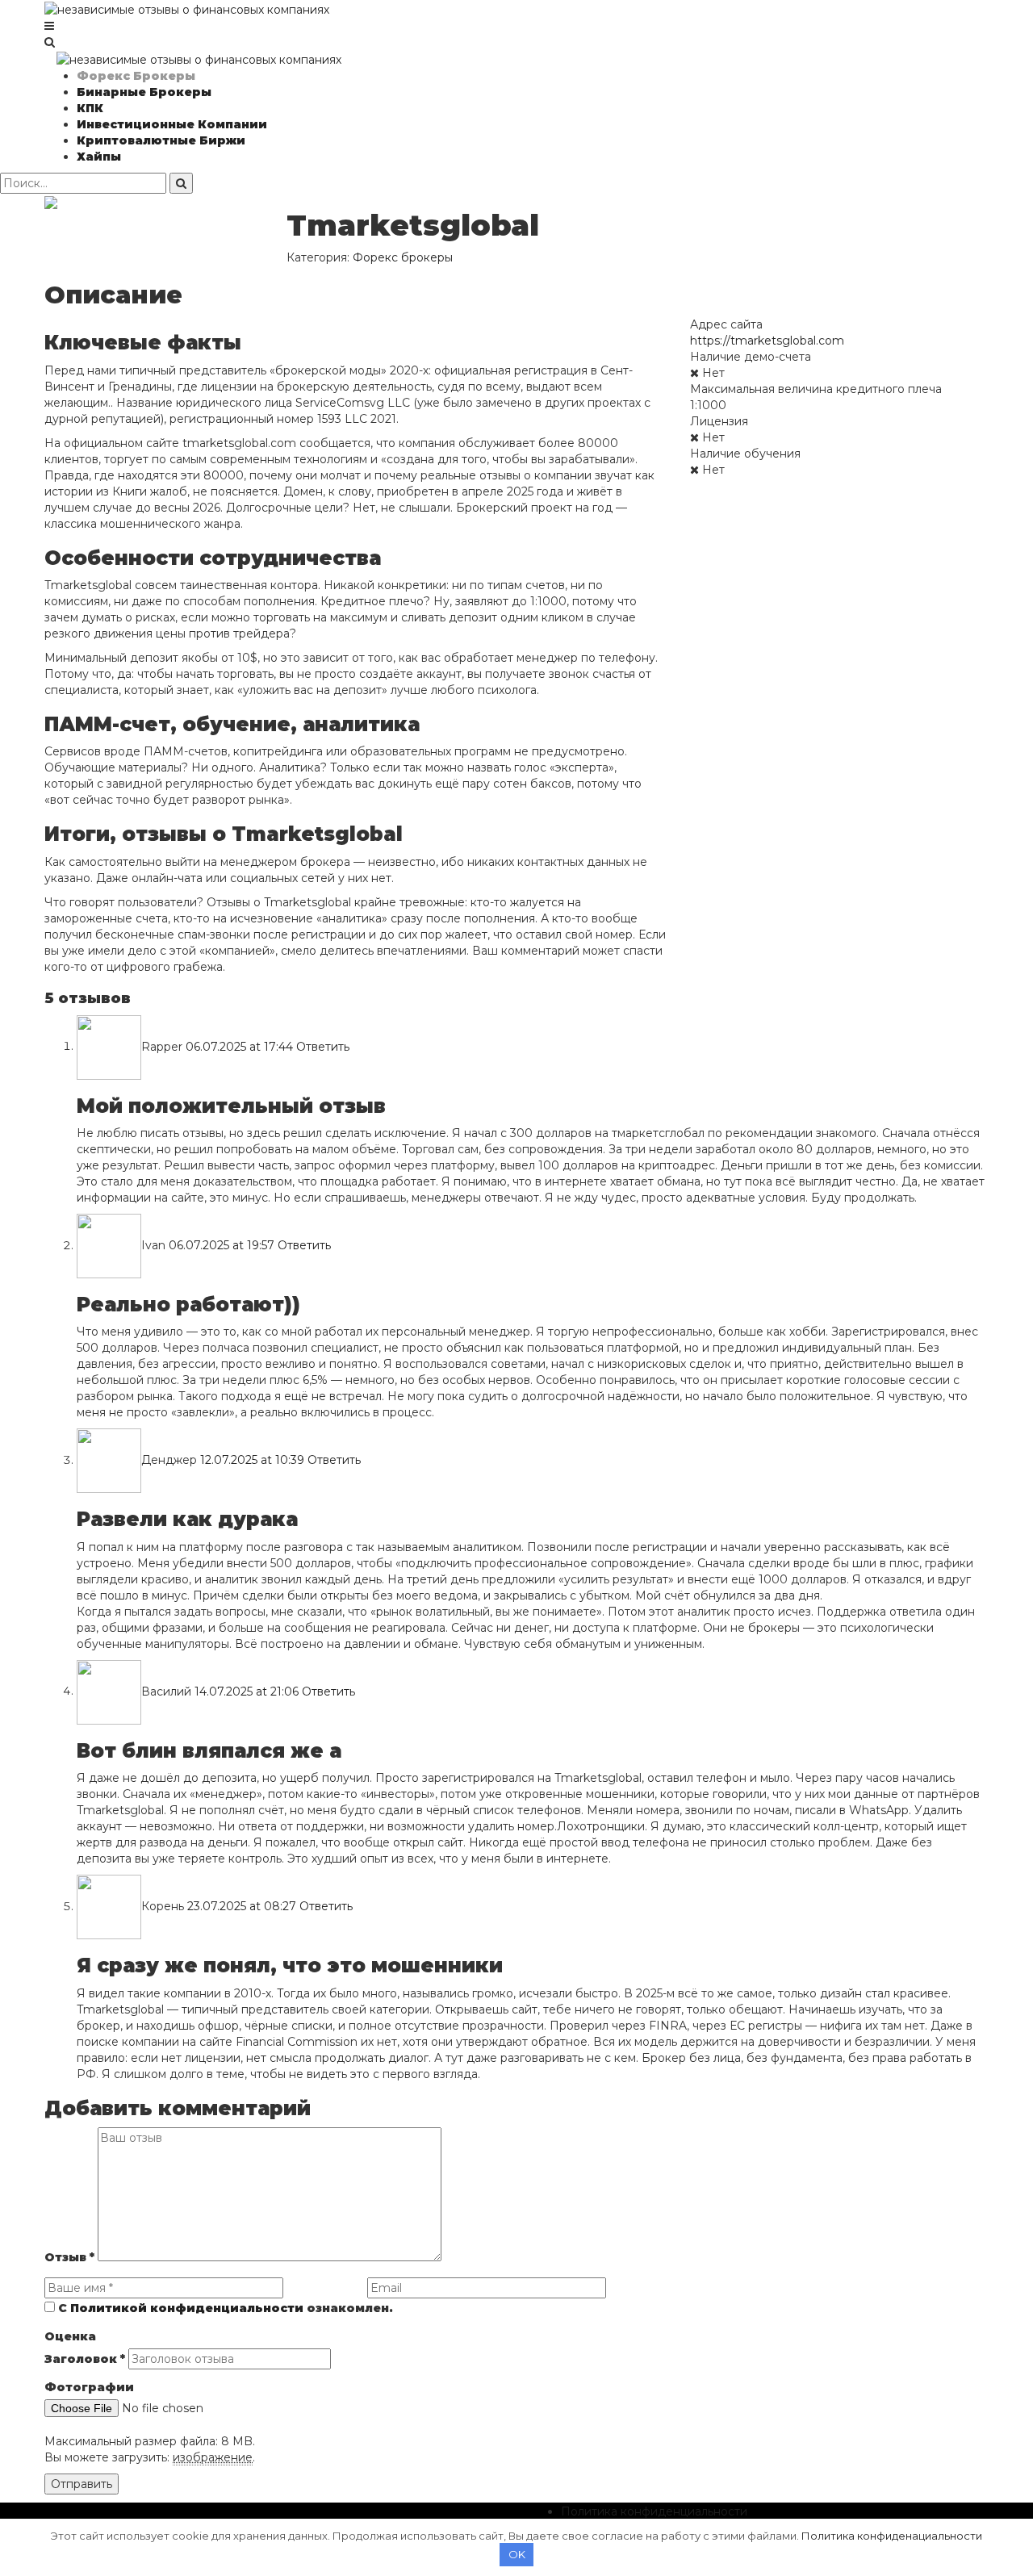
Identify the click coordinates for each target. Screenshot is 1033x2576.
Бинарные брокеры (144, 92)
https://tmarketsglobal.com (767, 341)
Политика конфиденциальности (654, 2511)
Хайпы (99, 157)
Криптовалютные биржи (161, 140)
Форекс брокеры (136, 76)
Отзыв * (69, 2257)
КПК (90, 108)
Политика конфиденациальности (892, 2536)
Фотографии (89, 2387)
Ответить (323, 1046)
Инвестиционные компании (172, 124)
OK (517, 2554)
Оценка (70, 2336)
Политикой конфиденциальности (187, 2308)
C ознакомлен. (224, 2308)
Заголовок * (85, 2359)
